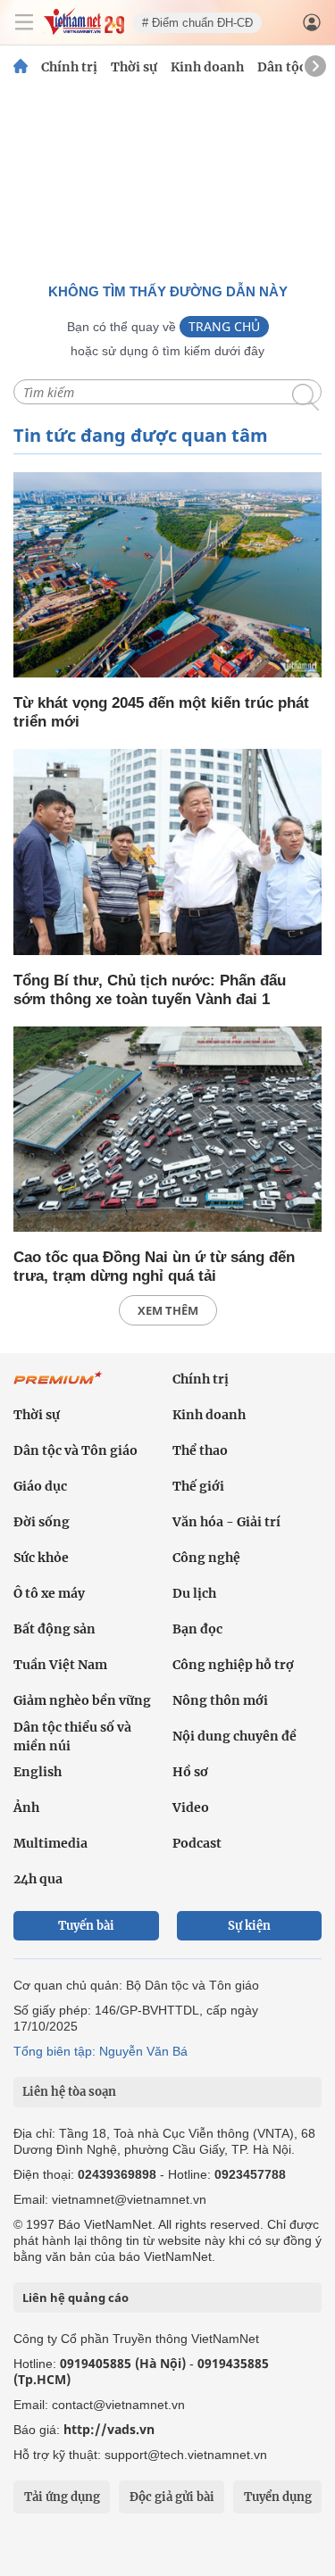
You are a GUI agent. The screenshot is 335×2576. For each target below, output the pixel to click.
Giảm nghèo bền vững (82, 1700)
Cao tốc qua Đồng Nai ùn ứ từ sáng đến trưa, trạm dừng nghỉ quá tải (154, 1267)
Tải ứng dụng (62, 2497)
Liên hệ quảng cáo (75, 2298)
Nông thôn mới (220, 1700)
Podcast (197, 1843)
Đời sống (42, 1522)
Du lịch (194, 1593)
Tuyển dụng (278, 2497)
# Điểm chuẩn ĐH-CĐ (197, 23)
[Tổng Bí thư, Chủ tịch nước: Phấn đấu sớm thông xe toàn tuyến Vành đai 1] (167, 853)
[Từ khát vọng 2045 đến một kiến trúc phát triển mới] (167, 576)
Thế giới (198, 1486)
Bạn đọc (197, 1629)
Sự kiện (249, 1926)
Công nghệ (206, 1558)
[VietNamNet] (21, 67)
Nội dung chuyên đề (234, 1736)
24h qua (38, 1879)
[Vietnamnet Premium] (58, 1387)
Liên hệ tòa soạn (69, 2092)
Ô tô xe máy (49, 1593)
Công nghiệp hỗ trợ (233, 1665)
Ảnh (26, 1807)
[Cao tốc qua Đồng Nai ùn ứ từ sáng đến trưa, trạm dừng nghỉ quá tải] (167, 1130)
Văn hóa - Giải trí (226, 1522)
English (38, 1772)
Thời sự (134, 67)
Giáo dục (40, 1486)
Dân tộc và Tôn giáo (75, 1450)
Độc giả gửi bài (172, 2497)
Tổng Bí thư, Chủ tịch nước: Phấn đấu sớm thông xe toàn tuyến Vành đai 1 (150, 990)
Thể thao (200, 1450)
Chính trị (69, 67)
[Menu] (24, 22)
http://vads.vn (109, 2429)
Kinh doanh (207, 67)
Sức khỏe (41, 1558)
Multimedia (50, 1843)
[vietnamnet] (84, 30)
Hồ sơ (190, 1772)
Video (191, 1807)
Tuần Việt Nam (60, 1665)
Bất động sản (54, 1629)
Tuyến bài (86, 1926)
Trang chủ (224, 326)
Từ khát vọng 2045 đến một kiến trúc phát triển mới (161, 712)
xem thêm (168, 1310)
